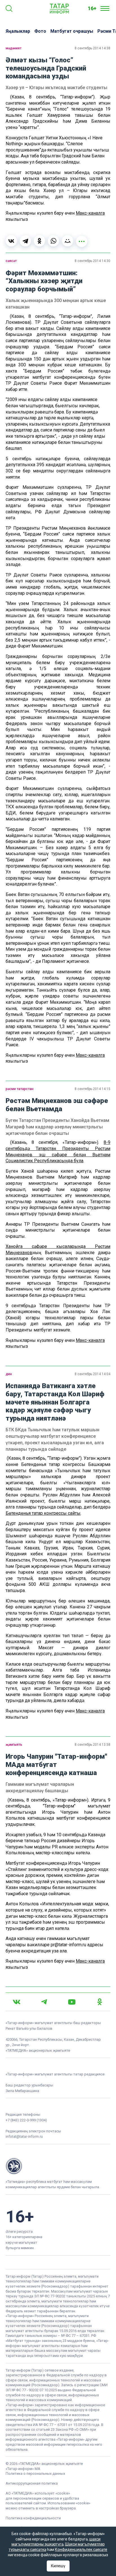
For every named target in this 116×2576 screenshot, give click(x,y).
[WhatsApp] (53, 241)
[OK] (100, 2002)
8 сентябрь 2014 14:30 (92, 261)
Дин (9, 1374)
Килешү (58, 2566)
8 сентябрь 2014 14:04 (92, 1374)
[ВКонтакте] (11, 241)
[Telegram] (25, 241)
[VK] (17, 2002)
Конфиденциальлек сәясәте (81, 2549)
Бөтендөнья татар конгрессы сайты (43, 1513)
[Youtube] (72, 2002)
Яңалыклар (18, 31)
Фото (40, 31)
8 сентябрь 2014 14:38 (92, 48)
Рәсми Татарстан (20, 1089)
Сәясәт (11, 261)
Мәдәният (14, 48)
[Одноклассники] (39, 241)
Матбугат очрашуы (72, 31)
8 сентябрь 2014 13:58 (92, 1745)
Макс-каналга (90, 213)
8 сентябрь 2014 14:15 (92, 1089)
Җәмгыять (14, 1745)
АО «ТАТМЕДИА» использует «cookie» (38, 2493)
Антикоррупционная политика (32, 2483)
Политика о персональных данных (35, 2473)
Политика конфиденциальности (33, 2518)
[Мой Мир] (68, 241)
